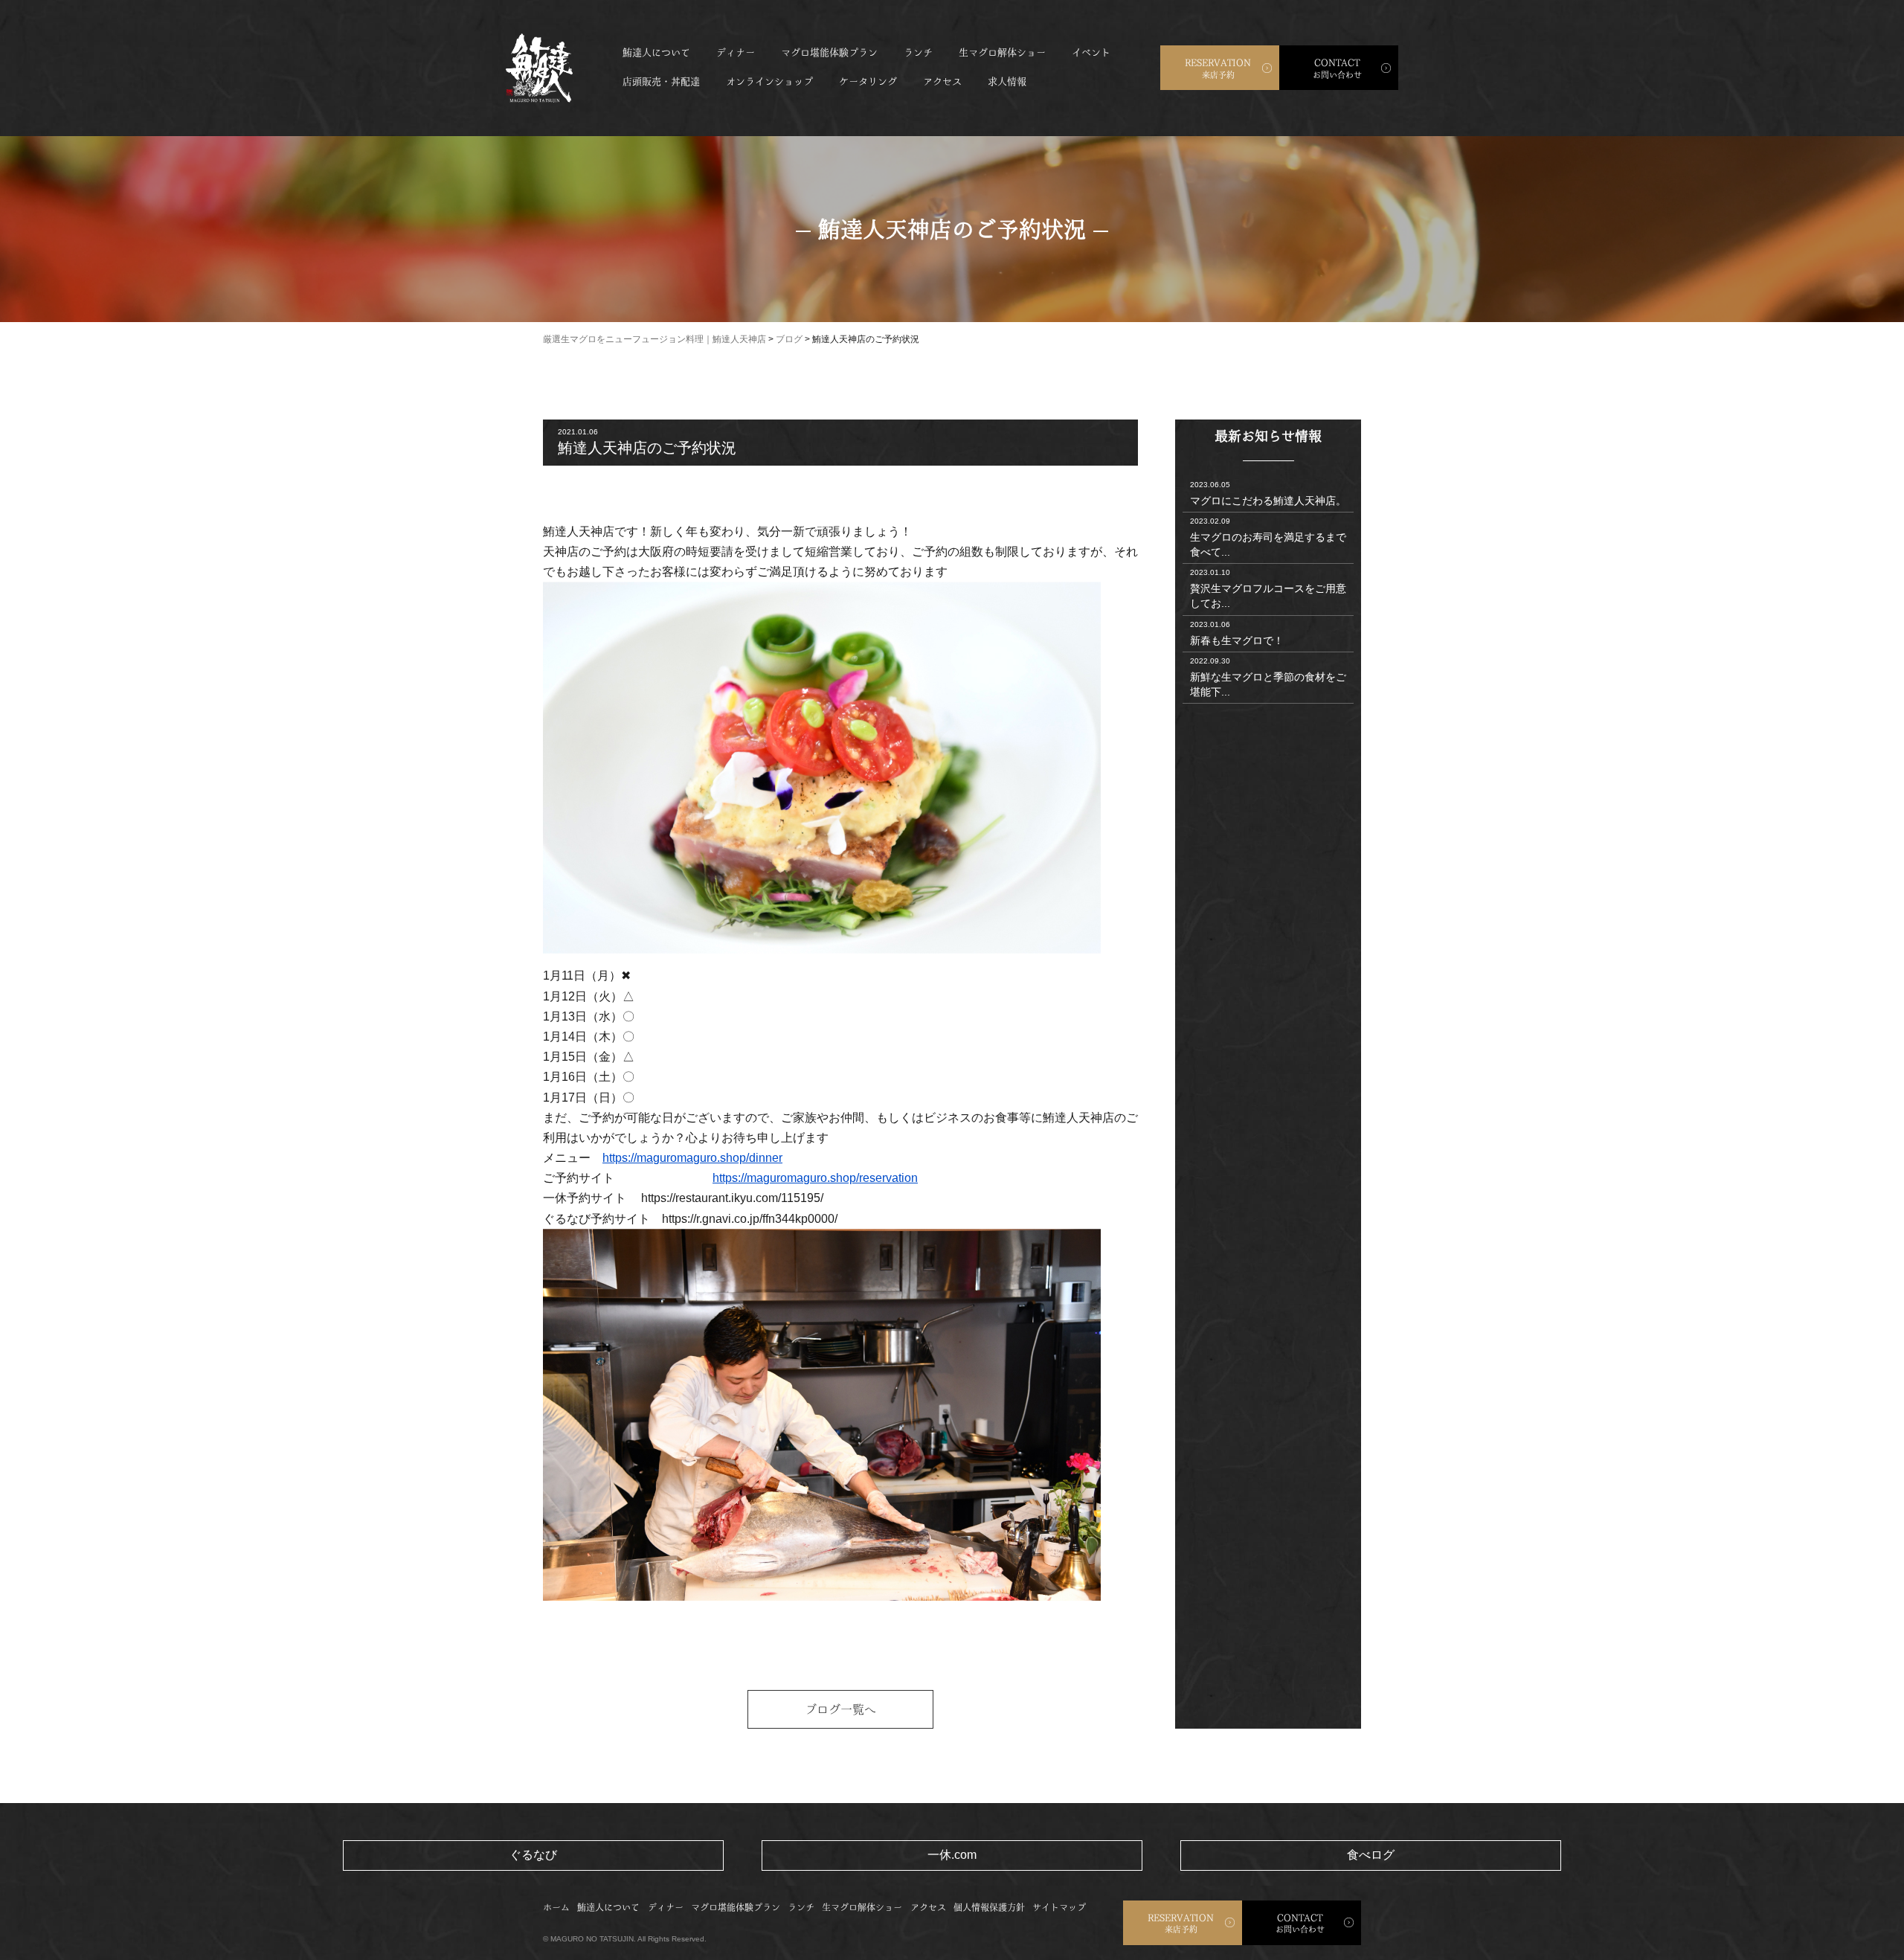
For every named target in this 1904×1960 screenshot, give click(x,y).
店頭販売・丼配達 (661, 81)
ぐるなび (533, 1855)
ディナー (736, 52)
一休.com (952, 1855)
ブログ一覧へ (840, 1709)
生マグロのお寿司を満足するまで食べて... (1268, 537)
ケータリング (868, 81)
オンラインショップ (769, 81)
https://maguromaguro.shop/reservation (815, 1178)
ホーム (556, 1907)
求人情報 (1007, 81)
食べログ (1371, 1855)
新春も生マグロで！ (1237, 633)
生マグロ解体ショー (1002, 52)
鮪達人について (656, 52)
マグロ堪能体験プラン (829, 52)
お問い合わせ (1337, 68)
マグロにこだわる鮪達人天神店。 (1268, 494)
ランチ (918, 52)
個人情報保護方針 (989, 1907)
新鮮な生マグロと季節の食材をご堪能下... (1268, 677)
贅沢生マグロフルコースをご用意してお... (1268, 589)
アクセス (942, 81)
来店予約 (1218, 68)
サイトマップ (1059, 1907)
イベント (1091, 52)
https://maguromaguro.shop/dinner (692, 1158)
